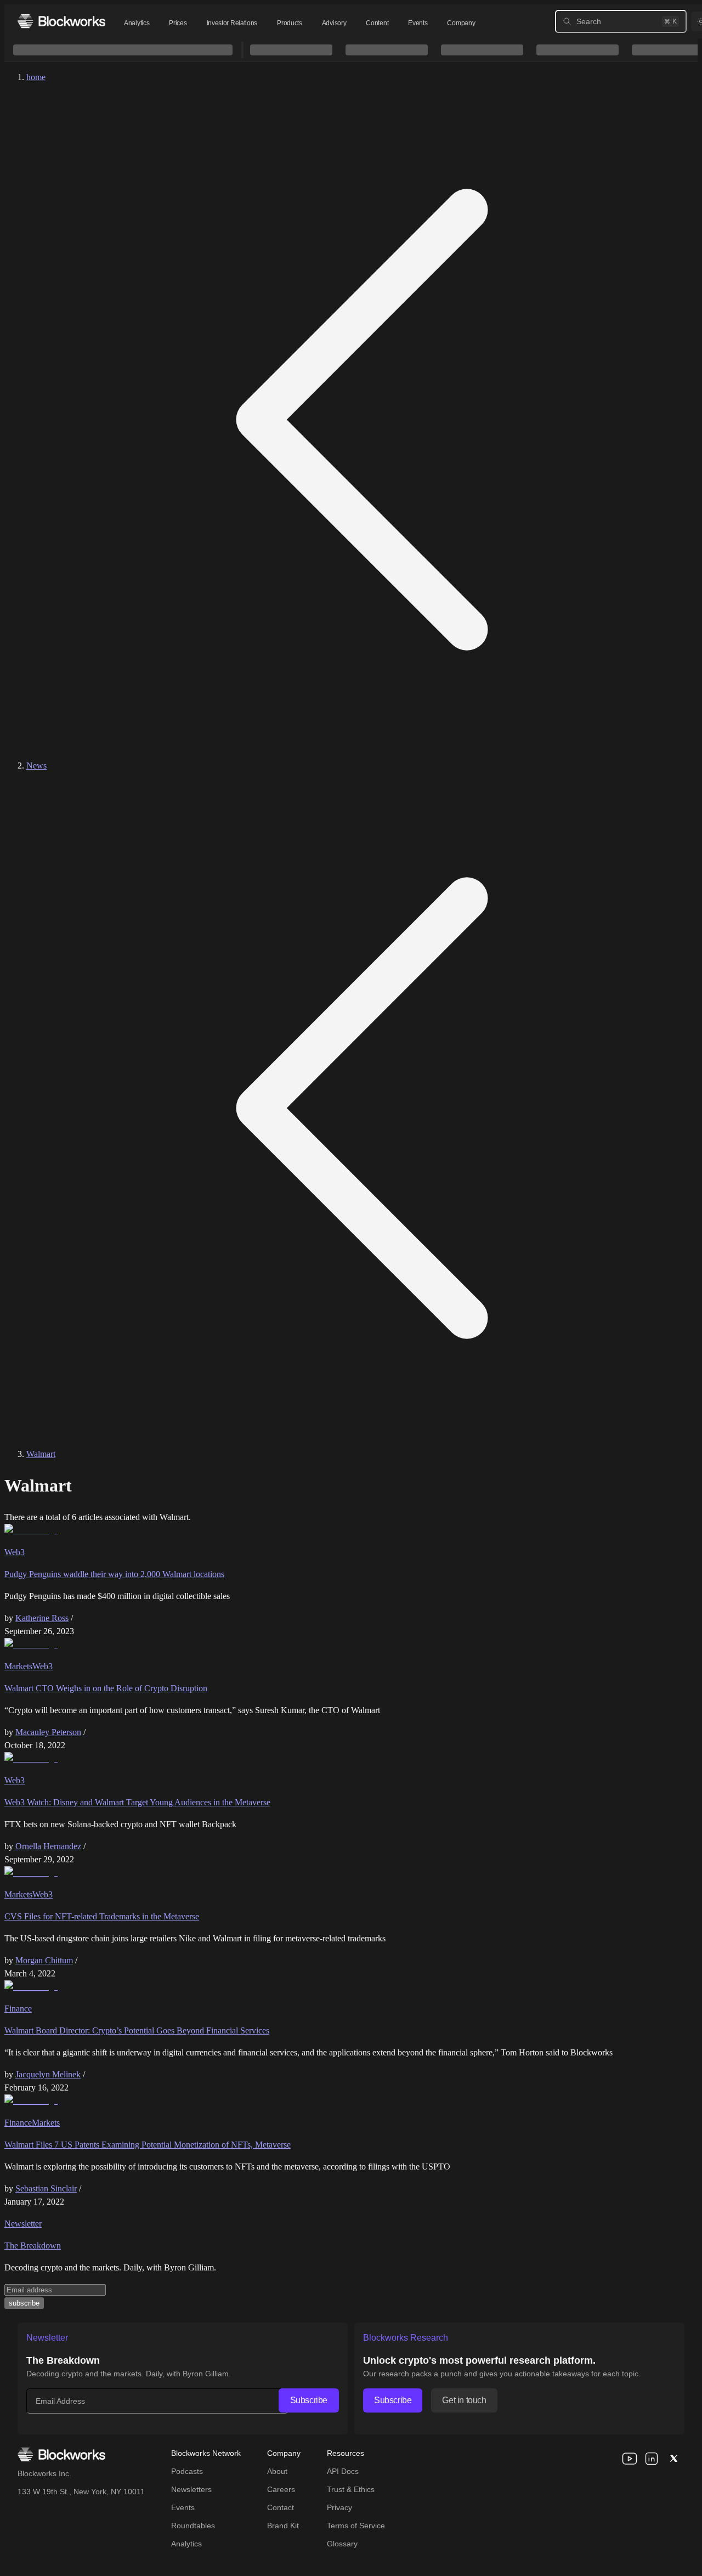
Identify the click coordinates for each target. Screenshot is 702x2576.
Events (418, 23)
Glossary (342, 2544)
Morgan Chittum (44, 1960)
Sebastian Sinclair (46, 2188)
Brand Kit (283, 2526)
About (277, 2471)
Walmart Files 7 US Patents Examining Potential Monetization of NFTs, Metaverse (148, 2145)
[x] (673, 2459)
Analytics (137, 23)
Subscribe (309, 2400)
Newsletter (23, 2224)
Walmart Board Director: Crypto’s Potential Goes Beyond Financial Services (137, 2030)
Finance (18, 2009)
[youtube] (630, 2459)
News (36, 766)
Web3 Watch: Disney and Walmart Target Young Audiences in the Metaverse (137, 1802)
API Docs (343, 2471)
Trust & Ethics (351, 2489)
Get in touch (464, 2400)
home (36, 77)
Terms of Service (356, 2526)
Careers (281, 2489)
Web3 (15, 1552)
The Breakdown (33, 2245)
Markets (18, 1666)
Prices (178, 23)
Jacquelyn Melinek (48, 2074)
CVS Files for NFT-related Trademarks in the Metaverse (102, 1916)
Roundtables (193, 2526)
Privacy (339, 2507)
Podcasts (187, 2471)
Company (461, 23)
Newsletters (191, 2489)
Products (290, 23)
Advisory (334, 23)
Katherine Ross (42, 1618)
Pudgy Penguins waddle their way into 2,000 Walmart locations (114, 1574)
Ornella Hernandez (48, 1846)
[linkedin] (652, 2459)
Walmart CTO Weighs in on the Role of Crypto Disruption (106, 1688)
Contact (281, 2507)
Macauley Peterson (48, 1732)
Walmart (41, 1454)
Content (377, 23)
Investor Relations (232, 23)
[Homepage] (61, 21)
